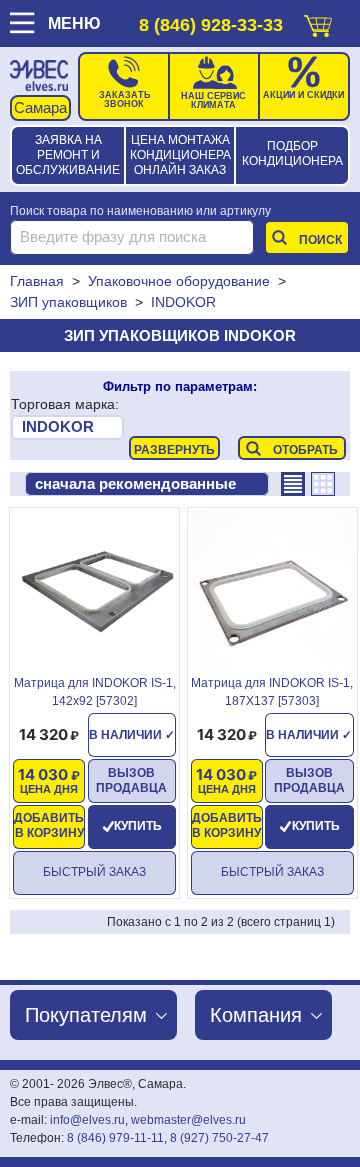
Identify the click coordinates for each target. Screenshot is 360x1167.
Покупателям (86, 1015)
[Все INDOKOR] (67, 427)
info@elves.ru (87, 1120)
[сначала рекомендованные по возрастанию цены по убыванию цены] (147, 484)
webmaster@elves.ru (188, 1120)
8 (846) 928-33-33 (211, 25)
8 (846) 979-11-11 (115, 1138)
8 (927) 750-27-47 (219, 1138)
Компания (256, 1015)
